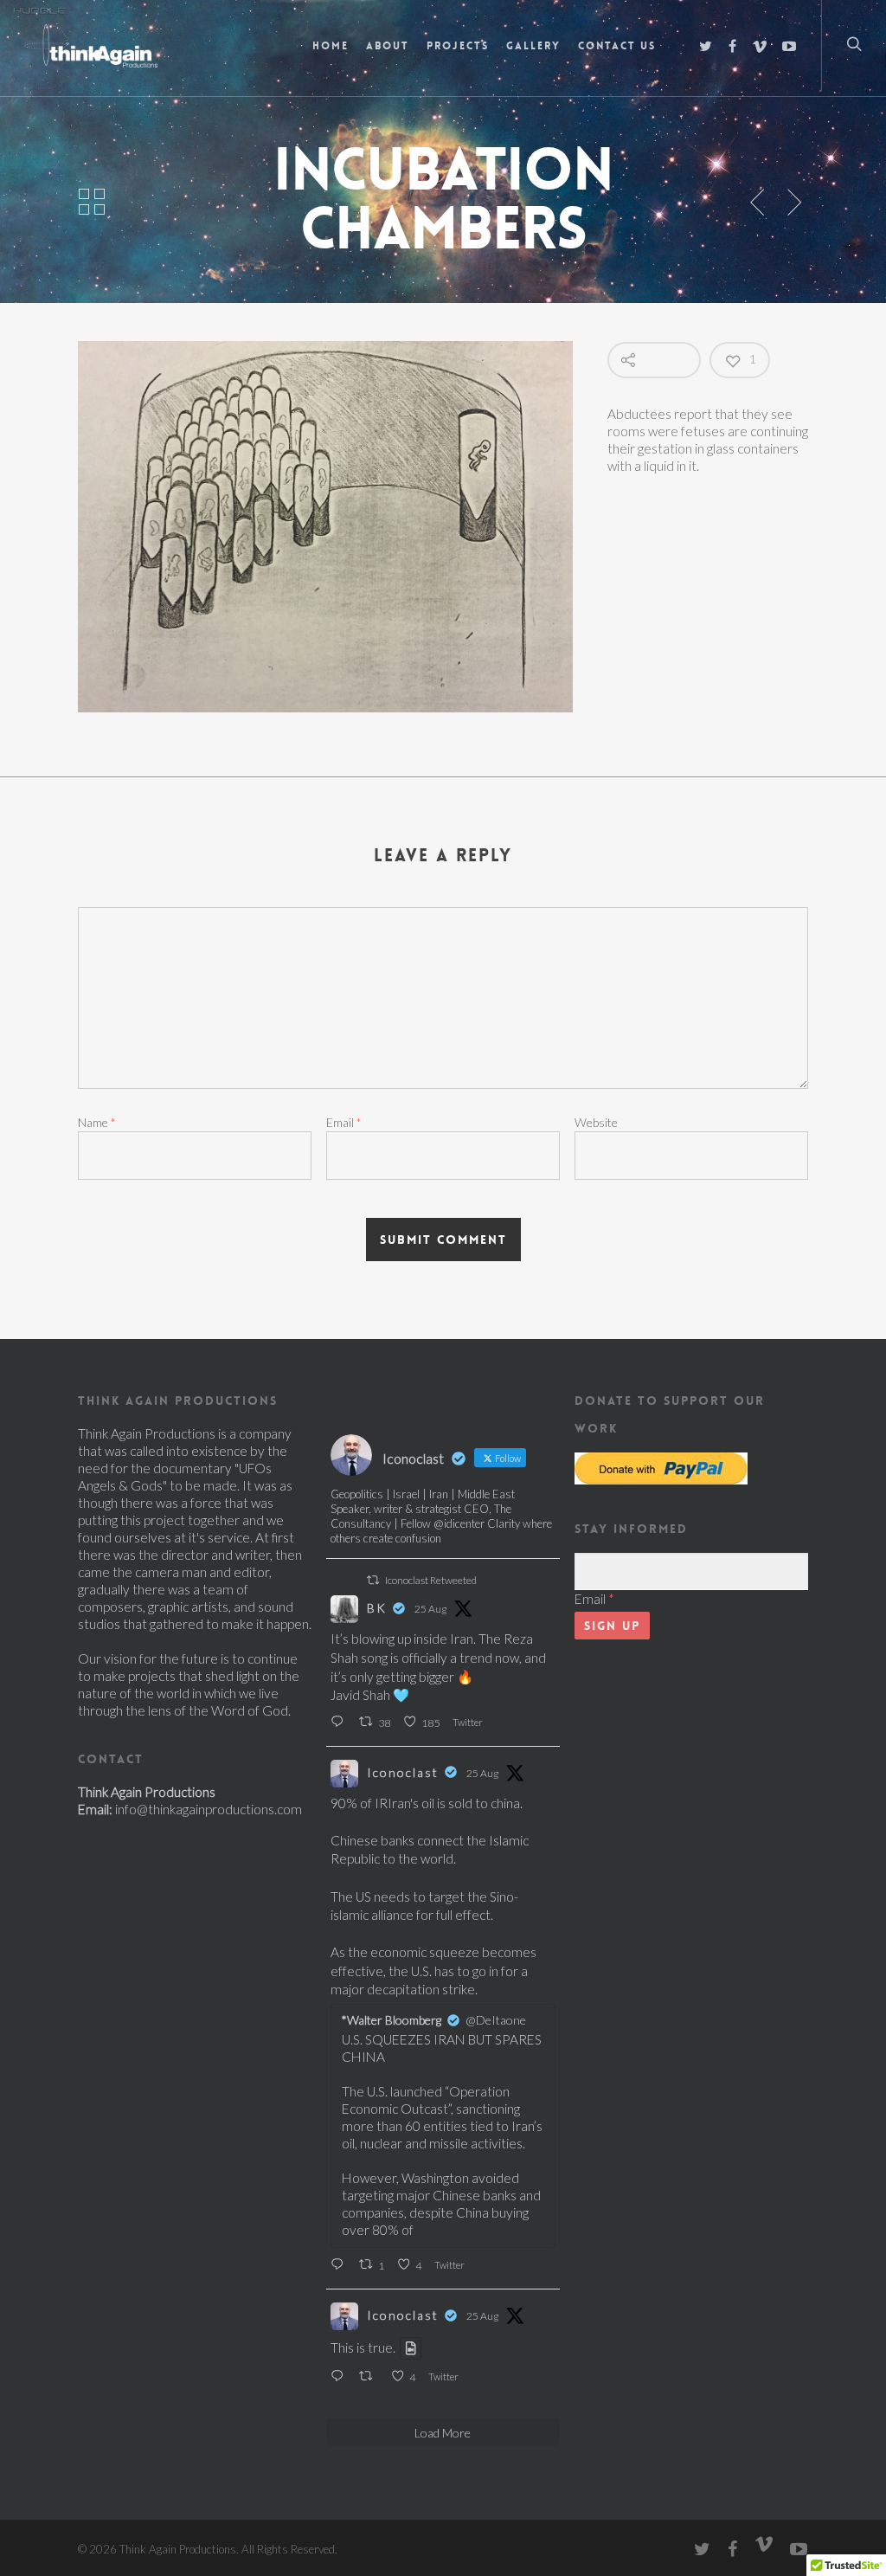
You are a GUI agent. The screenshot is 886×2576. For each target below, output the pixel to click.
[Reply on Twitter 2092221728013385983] (340, 2377)
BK (377, 1608)
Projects (458, 46)
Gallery (533, 46)
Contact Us (617, 46)
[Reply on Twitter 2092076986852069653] (340, 1723)
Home (331, 46)
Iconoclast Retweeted (431, 1580)
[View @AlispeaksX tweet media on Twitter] (411, 2348)
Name (97, 1122)
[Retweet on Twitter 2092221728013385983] (370, 2377)
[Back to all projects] (92, 203)
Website (596, 1122)
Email (344, 1122)
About (388, 46)
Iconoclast (403, 1772)
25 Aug (430, 1609)
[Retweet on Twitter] (373, 1580)
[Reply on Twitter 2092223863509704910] (340, 2265)
